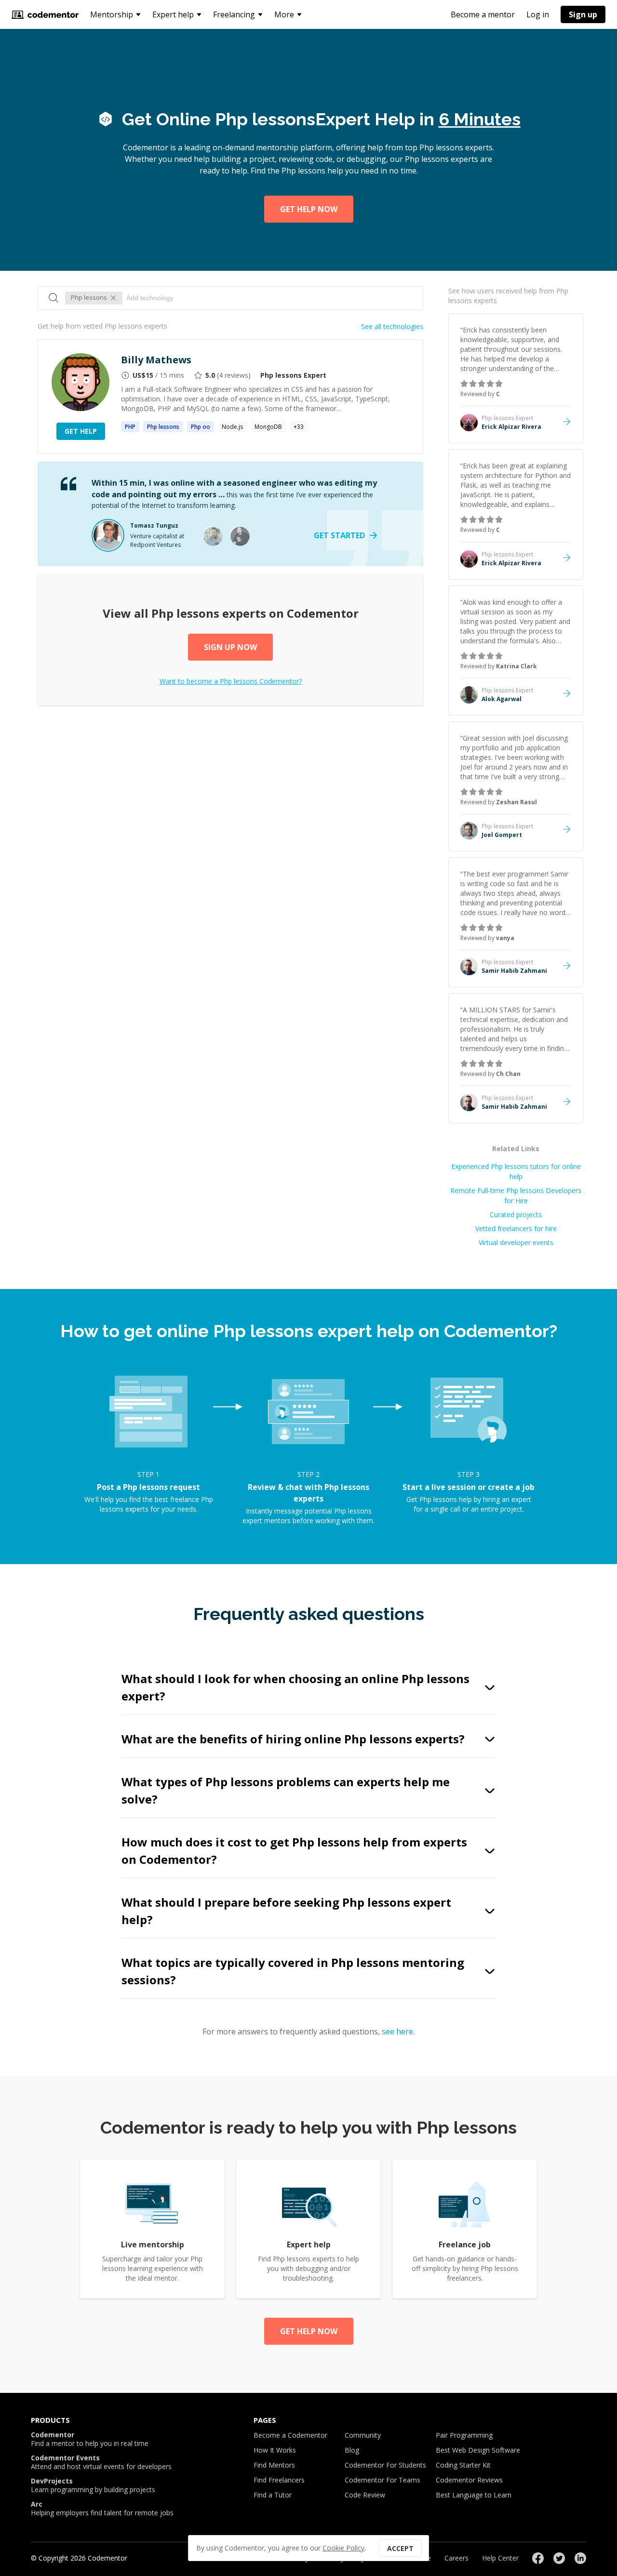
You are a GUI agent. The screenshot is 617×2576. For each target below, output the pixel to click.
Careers (456, 2558)
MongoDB (268, 427)
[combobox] (270, 298)
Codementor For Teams (382, 2480)
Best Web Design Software (478, 2450)
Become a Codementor (290, 2435)
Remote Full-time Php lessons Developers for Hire (516, 1195)
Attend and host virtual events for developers (101, 2462)
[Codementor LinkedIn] (580, 2558)
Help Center (500, 2558)
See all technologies (392, 326)
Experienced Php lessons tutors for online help (516, 1171)
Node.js (232, 427)
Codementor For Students (385, 2465)
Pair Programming (464, 2435)
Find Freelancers (279, 2480)
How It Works (275, 2450)
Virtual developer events (516, 1242)
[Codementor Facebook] (538, 2558)
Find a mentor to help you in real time (90, 2439)
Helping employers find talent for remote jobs (102, 2509)
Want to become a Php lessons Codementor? (231, 681)
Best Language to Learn (474, 2495)
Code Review (365, 2495)
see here (397, 2032)
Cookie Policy (343, 2548)
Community (363, 2435)
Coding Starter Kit (463, 2465)
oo (201, 427)
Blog (352, 2450)
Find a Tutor (273, 2495)
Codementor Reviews (469, 2480)
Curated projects (516, 1215)
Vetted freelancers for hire (516, 1228)
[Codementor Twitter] (559, 2558)
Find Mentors (274, 2465)
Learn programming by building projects (93, 2485)
